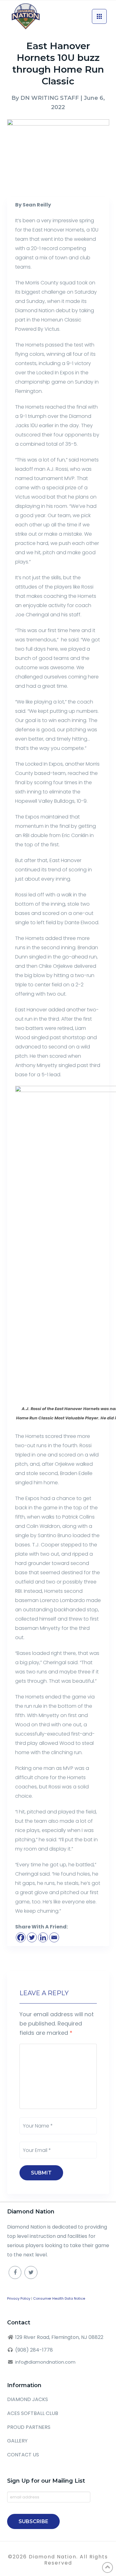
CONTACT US (23, 2455)
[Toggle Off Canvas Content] (99, 16)
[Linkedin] (43, 1937)
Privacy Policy (19, 2298)
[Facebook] (21, 1937)
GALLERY (17, 2441)
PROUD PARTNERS (29, 2427)
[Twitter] (32, 1937)
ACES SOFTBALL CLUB (33, 2413)
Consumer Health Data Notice (59, 2298)
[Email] (54, 1937)
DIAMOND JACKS (28, 2399)
